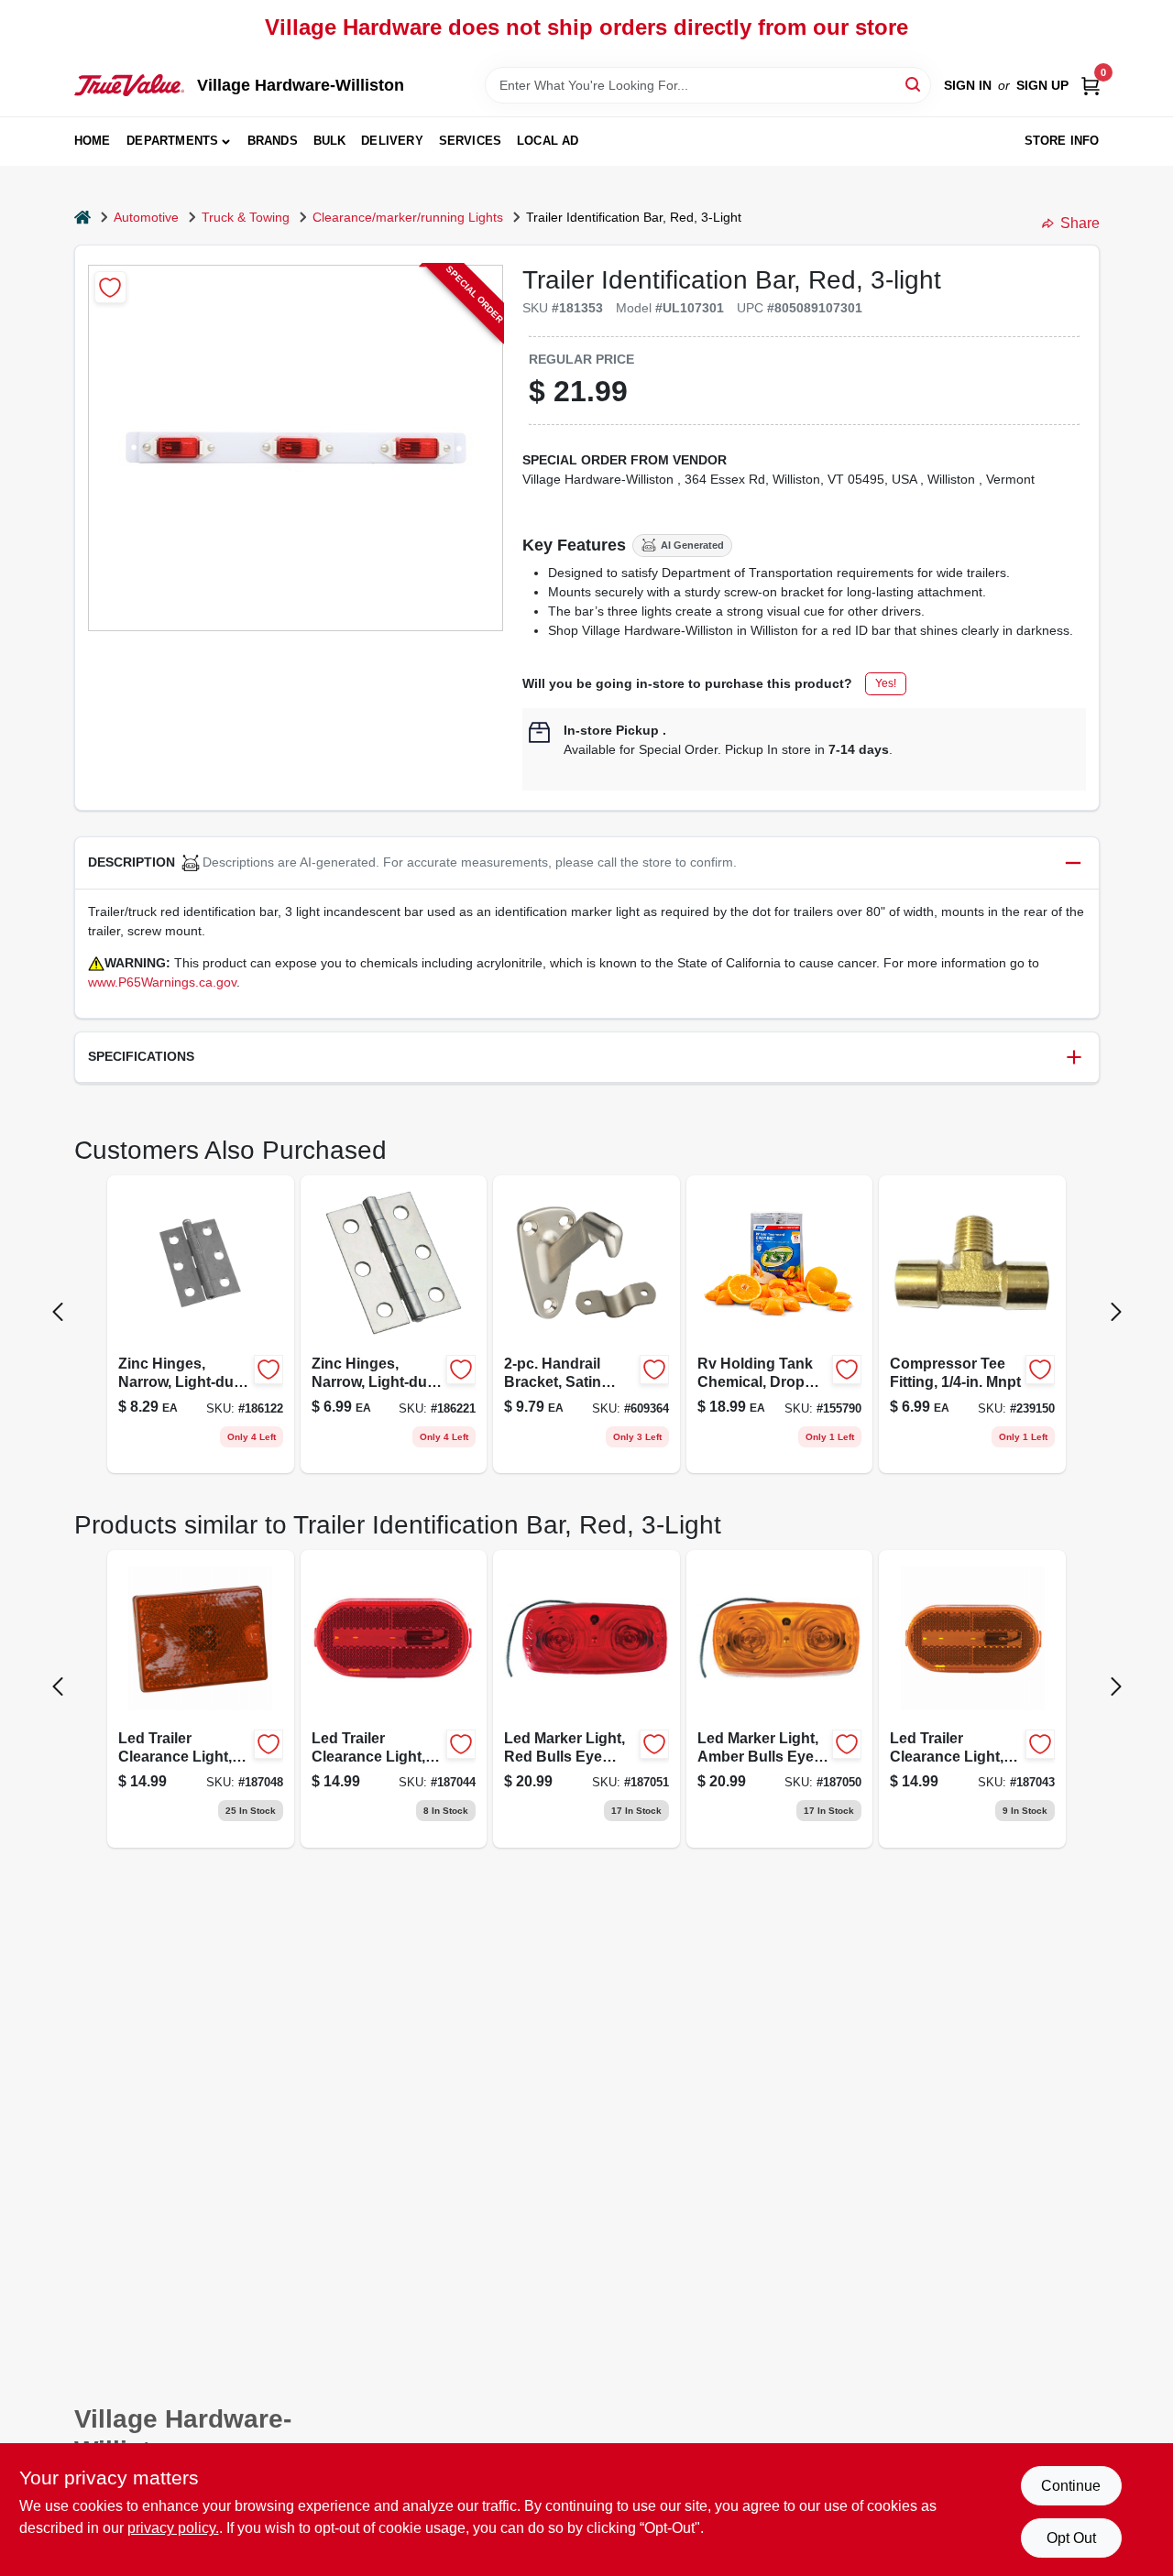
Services (471, 141)
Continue (1071, 2486)
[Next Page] (1116, 1312)
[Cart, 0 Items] (1091, 86)
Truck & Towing (246, 217)
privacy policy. (173, 2528)
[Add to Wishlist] (110, 287)
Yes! (886, 683)
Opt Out (1071, 2538)
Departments (172, 141)
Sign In (968, 85)
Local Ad (548, 141)
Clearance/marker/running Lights (408, 217)
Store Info (1062, 141)
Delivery (392, 141)
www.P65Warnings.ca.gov (162, 982)
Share (1080, 223)
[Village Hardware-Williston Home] (129, 85)
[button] (587, 863)
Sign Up (1042, 85)
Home (93, 141)
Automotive (146, 217)
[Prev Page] (58, 1312)
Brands (273, 141)
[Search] (914, 84)
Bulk (330, 141)
